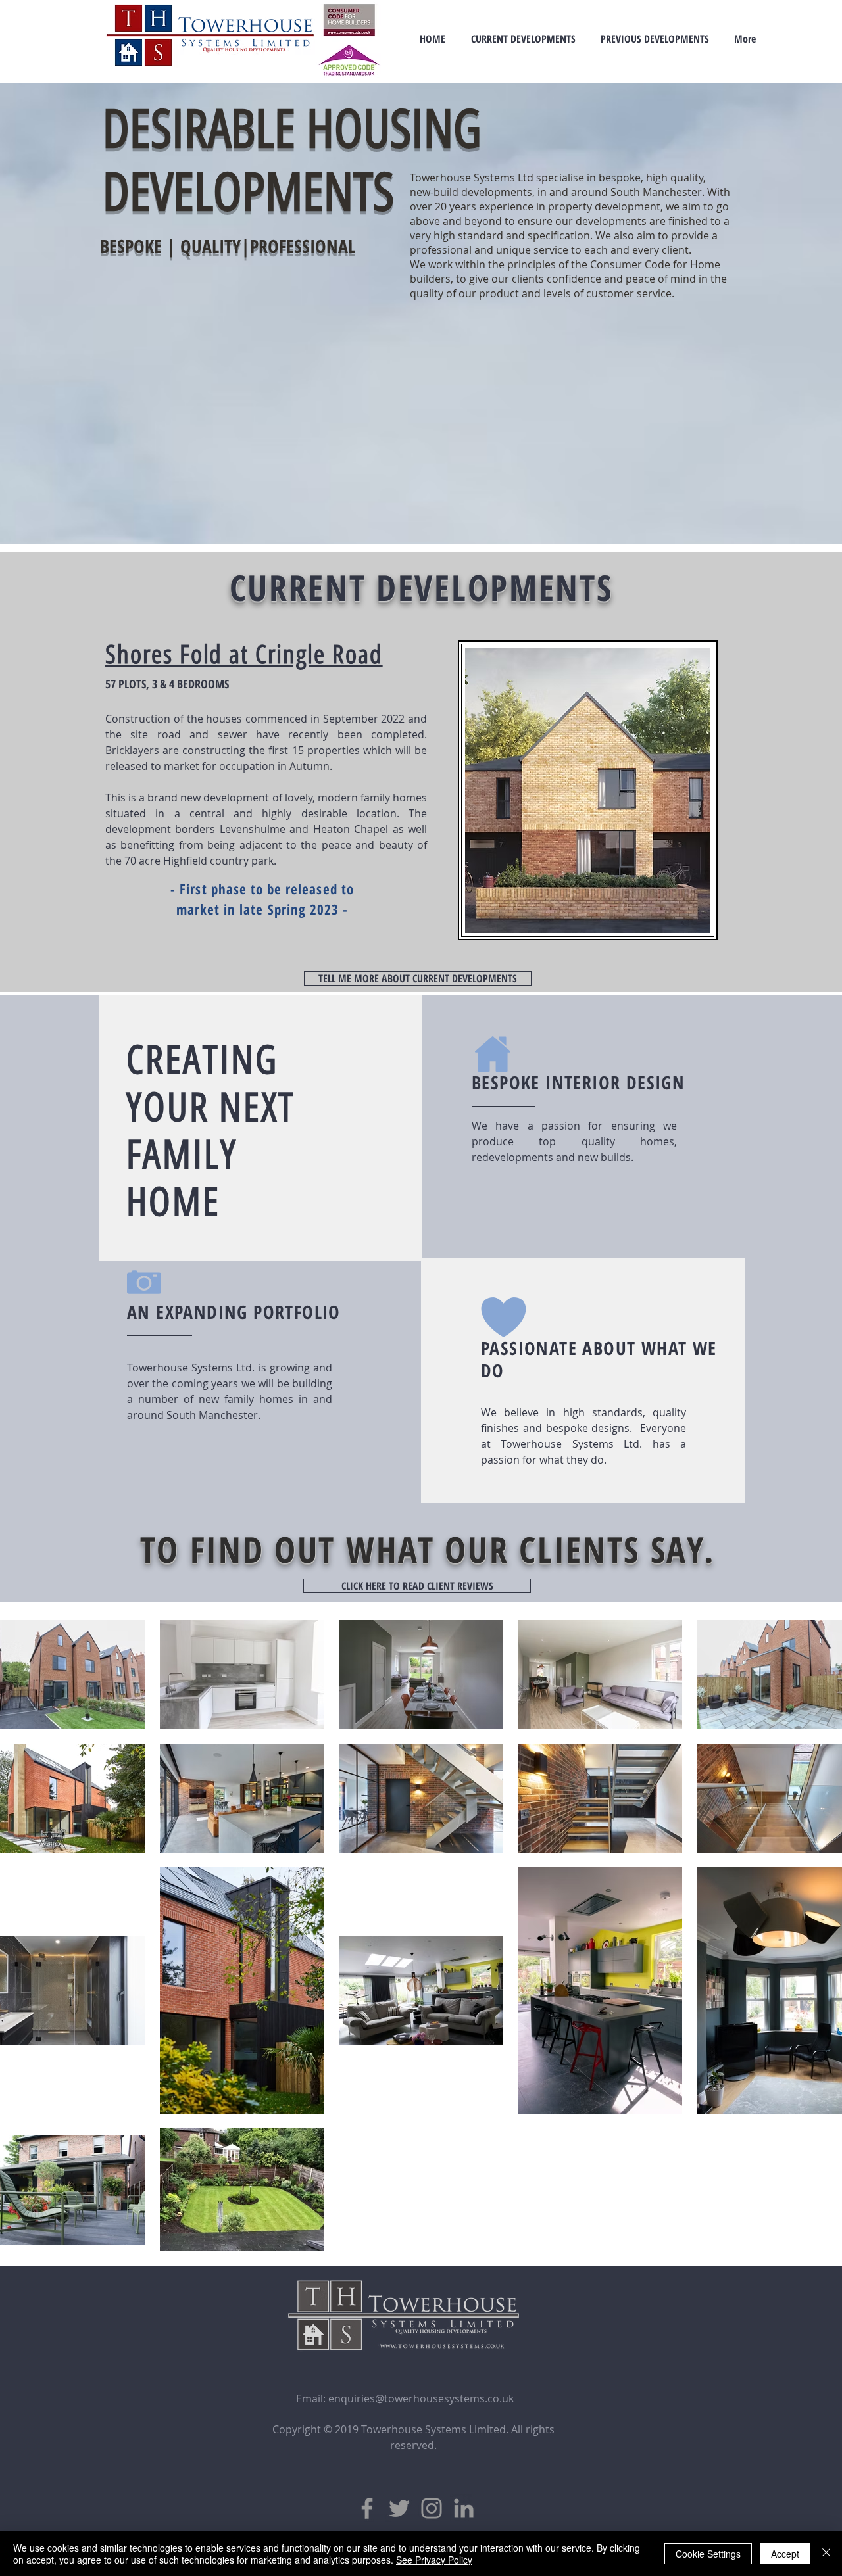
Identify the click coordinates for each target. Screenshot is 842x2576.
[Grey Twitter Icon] (399, 2508)
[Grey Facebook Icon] (367, 2508)
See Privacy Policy (434, 2560)
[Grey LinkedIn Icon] (464, 2508)
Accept (785, 2554)
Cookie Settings (708, 2554)
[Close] (826, 2554)
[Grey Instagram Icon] (432, 2508)
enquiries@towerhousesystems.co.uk (421, 2398)
